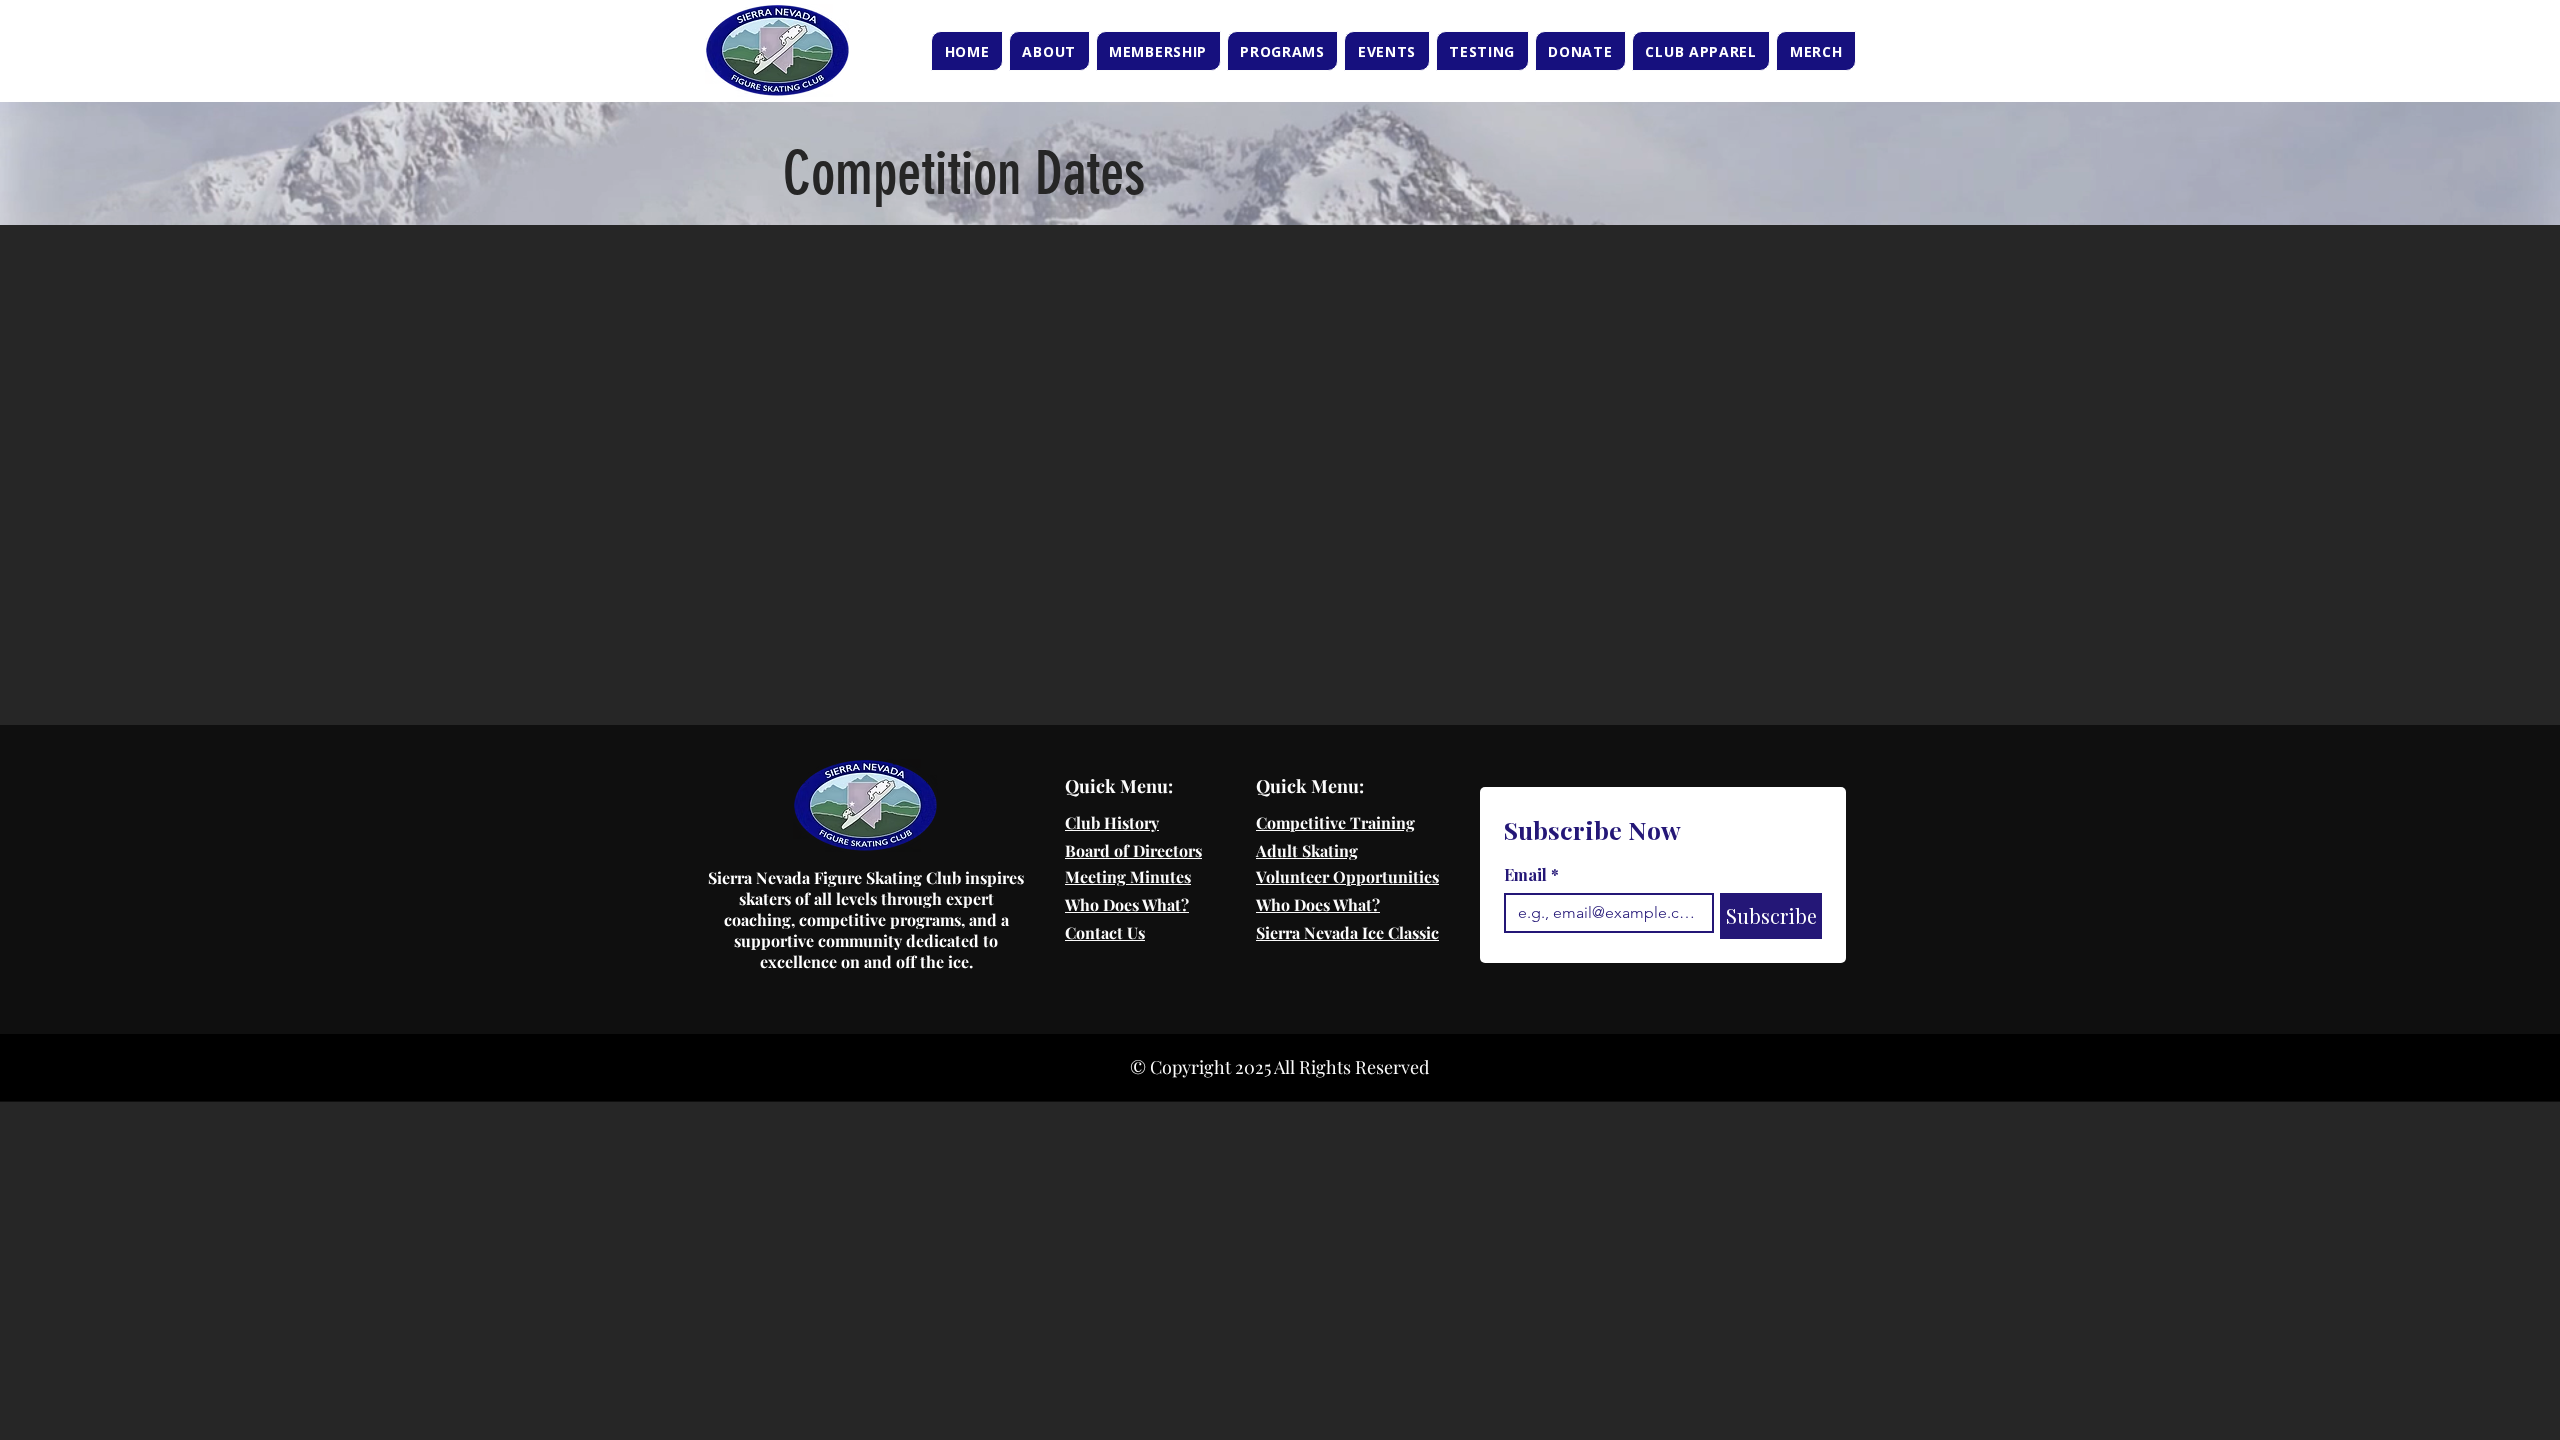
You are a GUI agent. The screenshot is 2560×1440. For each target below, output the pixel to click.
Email (1531, 875)
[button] (1049, 51)
